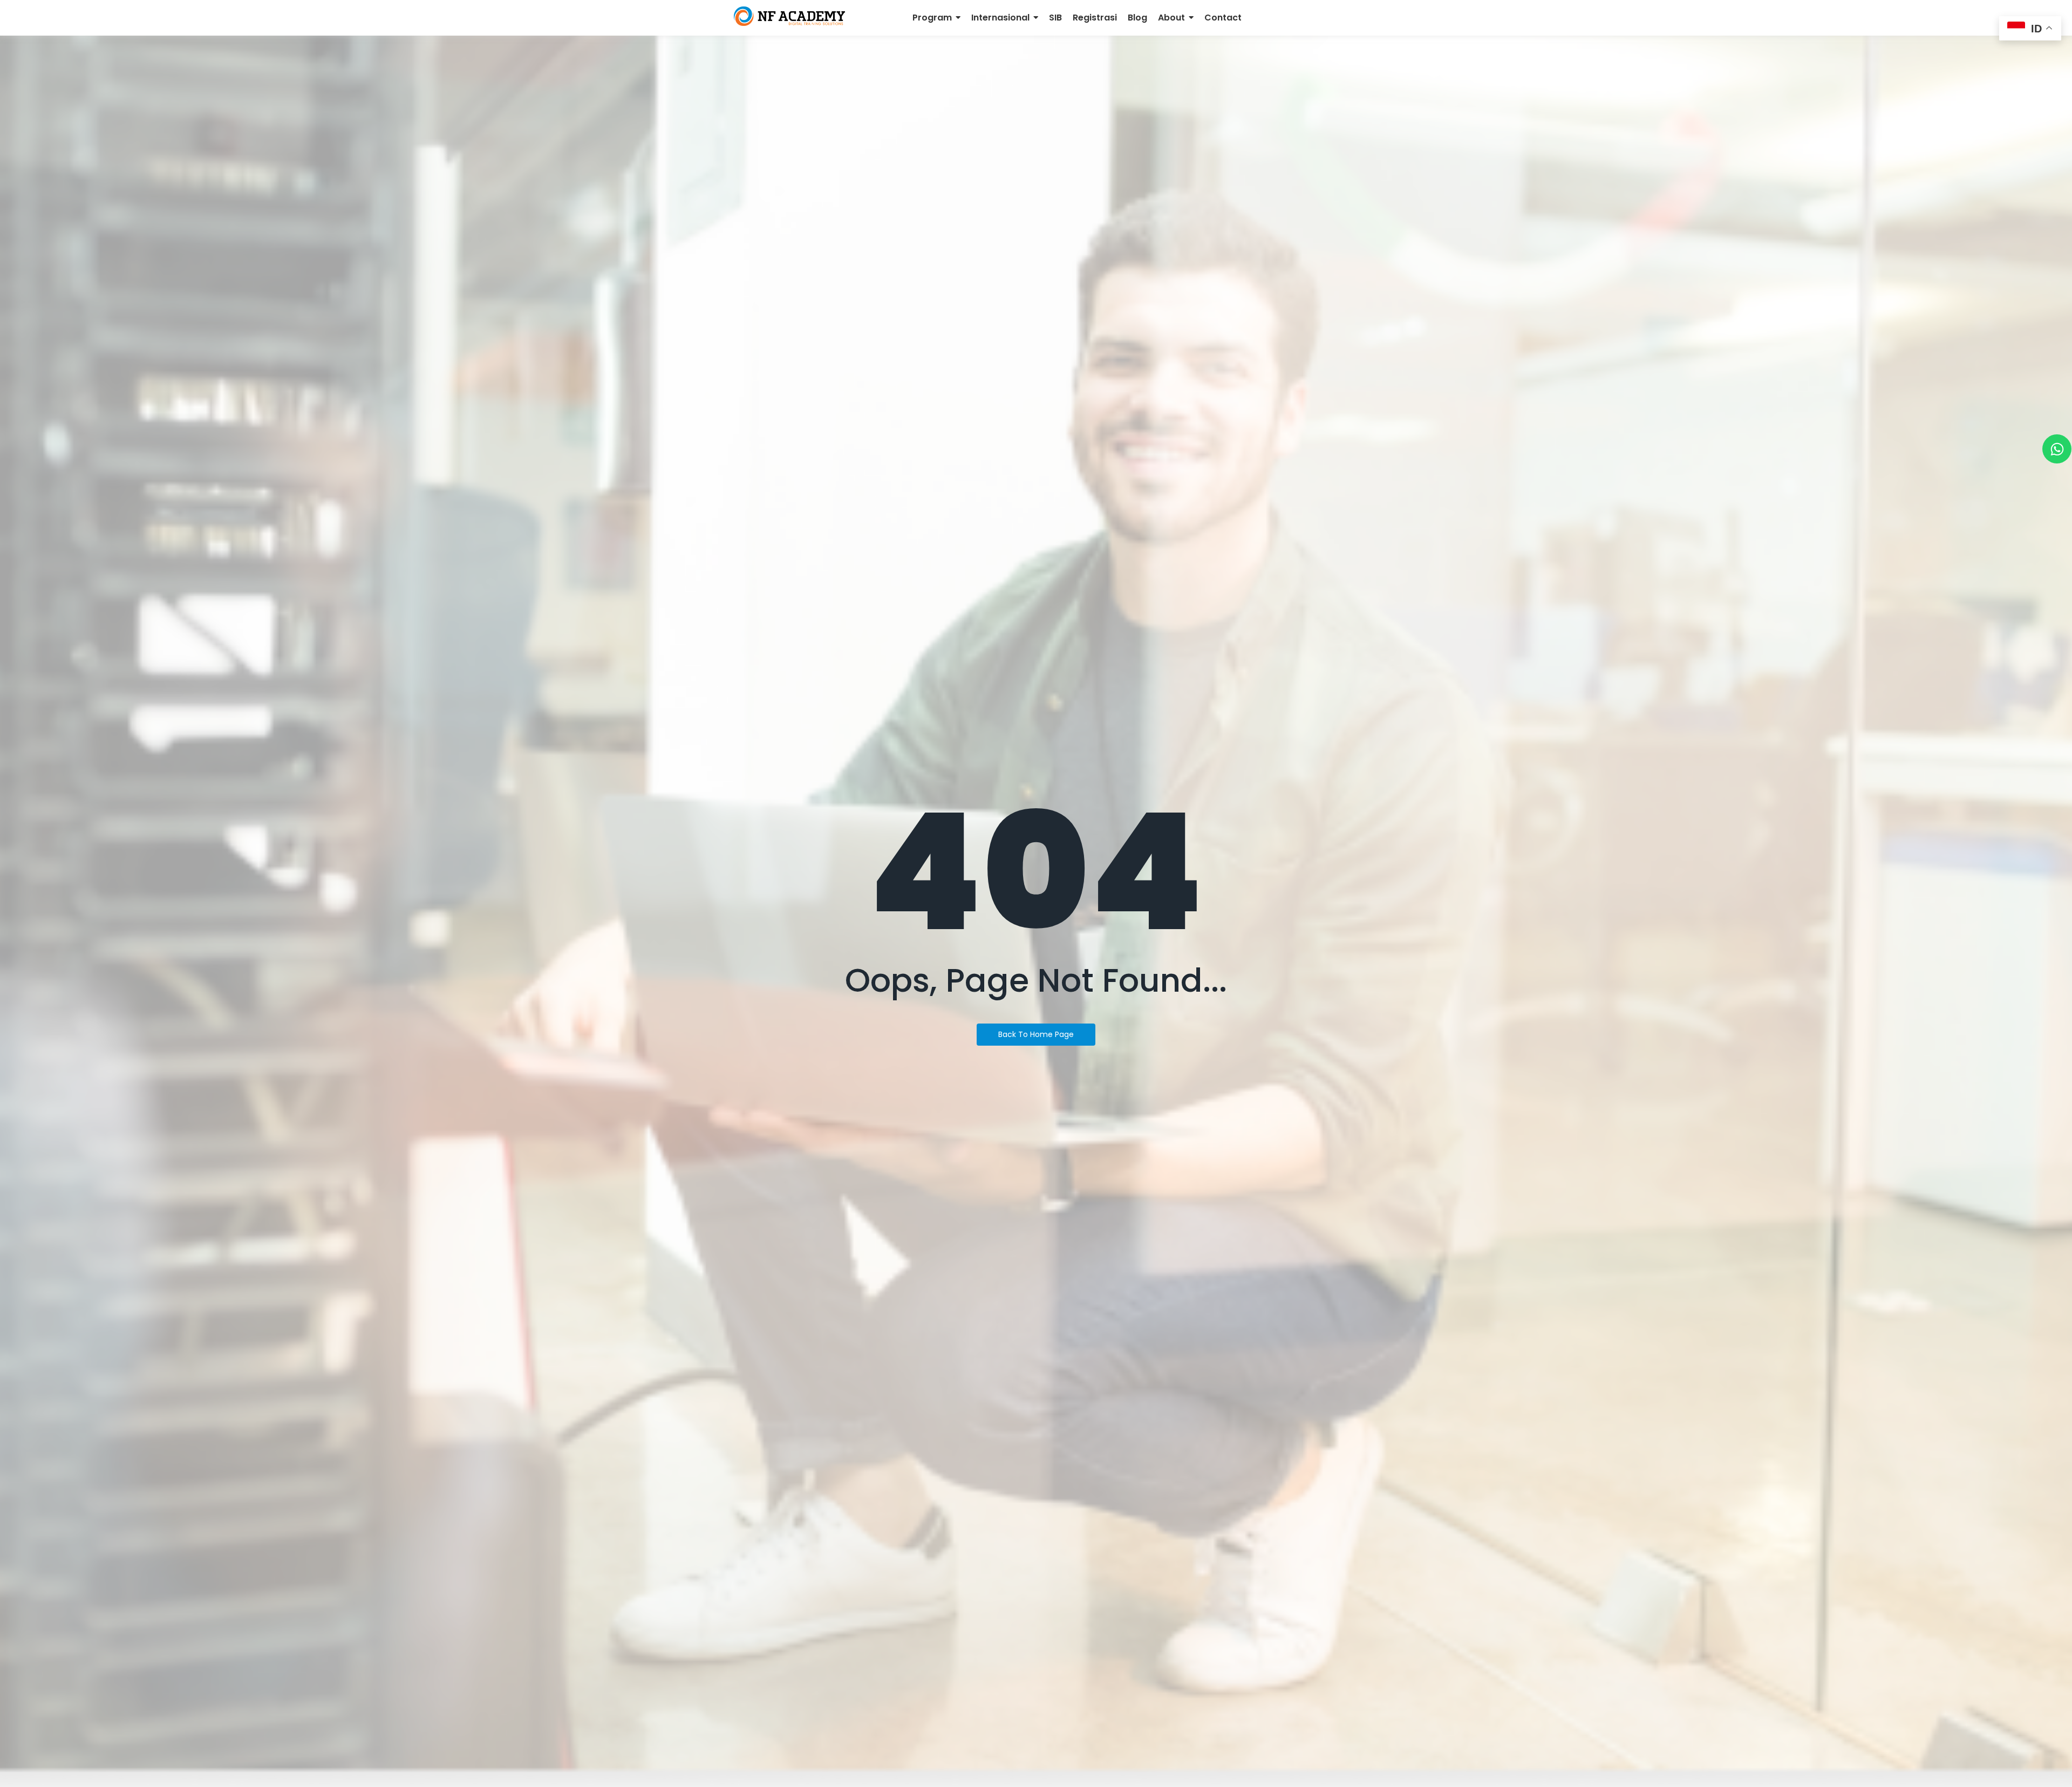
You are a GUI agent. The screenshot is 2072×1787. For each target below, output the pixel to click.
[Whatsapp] (2057, 449)
